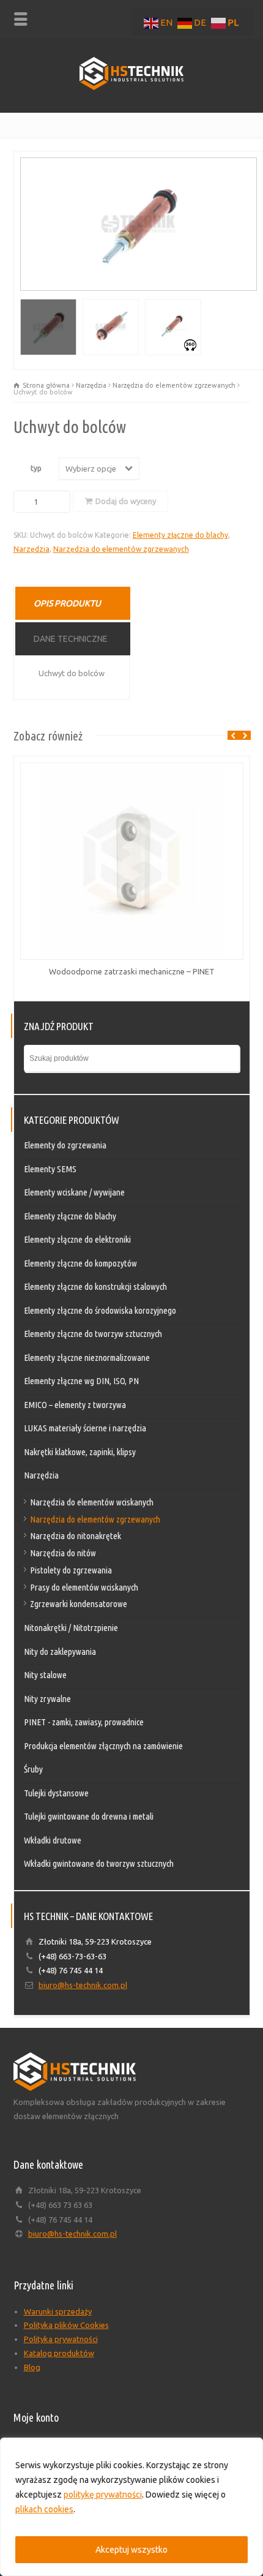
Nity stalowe (45, 1675)
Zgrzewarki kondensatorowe (79, 1604)
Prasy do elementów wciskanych (84, 1587)
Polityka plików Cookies (66, 2325)
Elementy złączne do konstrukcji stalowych (95, 1286)
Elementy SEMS (50, 1169)
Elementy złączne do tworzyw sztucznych (93, 1334)
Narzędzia (91, 385)
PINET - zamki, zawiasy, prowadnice (84, 1722)
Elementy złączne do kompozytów (80, 1263)
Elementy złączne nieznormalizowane (87, 1358)
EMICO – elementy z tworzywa (75, 1405)
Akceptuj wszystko (131, 2550)
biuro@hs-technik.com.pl (83, 1985)
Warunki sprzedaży (58, 2311)
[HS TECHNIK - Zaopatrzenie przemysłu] (131, 87)
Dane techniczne (71, 639)
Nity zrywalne (47, 1699)
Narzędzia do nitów (63, 1553)
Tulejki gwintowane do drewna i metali (89, 1816)
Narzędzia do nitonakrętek (76, 1536)
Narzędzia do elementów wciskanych (92, 1502)
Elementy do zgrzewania (65, 1145)
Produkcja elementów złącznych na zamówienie (103, 1746)
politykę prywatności (103, 2495)
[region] (131, 2507)
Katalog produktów (59, 2353)
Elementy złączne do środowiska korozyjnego (100, 1310)
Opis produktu (67, 603)
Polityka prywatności (61, 2339)
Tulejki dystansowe (56, 1793)
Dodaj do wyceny (126, 501)
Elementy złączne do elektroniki (77, 1239)
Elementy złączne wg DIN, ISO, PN (81, 1381)
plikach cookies (44, 2509)
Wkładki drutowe (53, 1840)
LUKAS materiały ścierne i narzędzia (85, 1428)
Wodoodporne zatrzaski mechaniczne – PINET (132, 971)
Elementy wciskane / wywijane (74, 1192)
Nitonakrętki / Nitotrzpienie (71, 1628)
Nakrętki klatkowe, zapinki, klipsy (80, 1452)
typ (36, 468)
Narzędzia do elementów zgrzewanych (174, 385)
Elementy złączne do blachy (180, 535)
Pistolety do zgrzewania (71, 1570)
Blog (32, 2367)
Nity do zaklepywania (60, 1651)
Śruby (33, 1769)
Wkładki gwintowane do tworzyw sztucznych (99, 1863)
